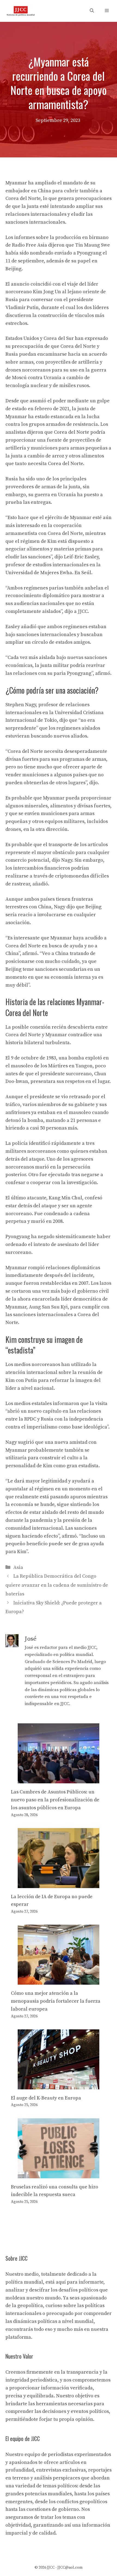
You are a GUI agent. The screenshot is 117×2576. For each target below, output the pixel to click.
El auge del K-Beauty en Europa (46, 2098)
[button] (92, 11)
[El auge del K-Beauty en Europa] (59, 2085)
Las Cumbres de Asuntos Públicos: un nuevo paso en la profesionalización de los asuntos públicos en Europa (55, 1800)
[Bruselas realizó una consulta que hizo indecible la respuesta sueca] (59, 2174)
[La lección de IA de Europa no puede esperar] (59, 1884)
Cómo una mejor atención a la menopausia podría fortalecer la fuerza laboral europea (56, 2001)
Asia (18, 1567)
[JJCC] (21, 11)
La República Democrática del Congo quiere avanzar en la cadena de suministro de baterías (57, 1585)
